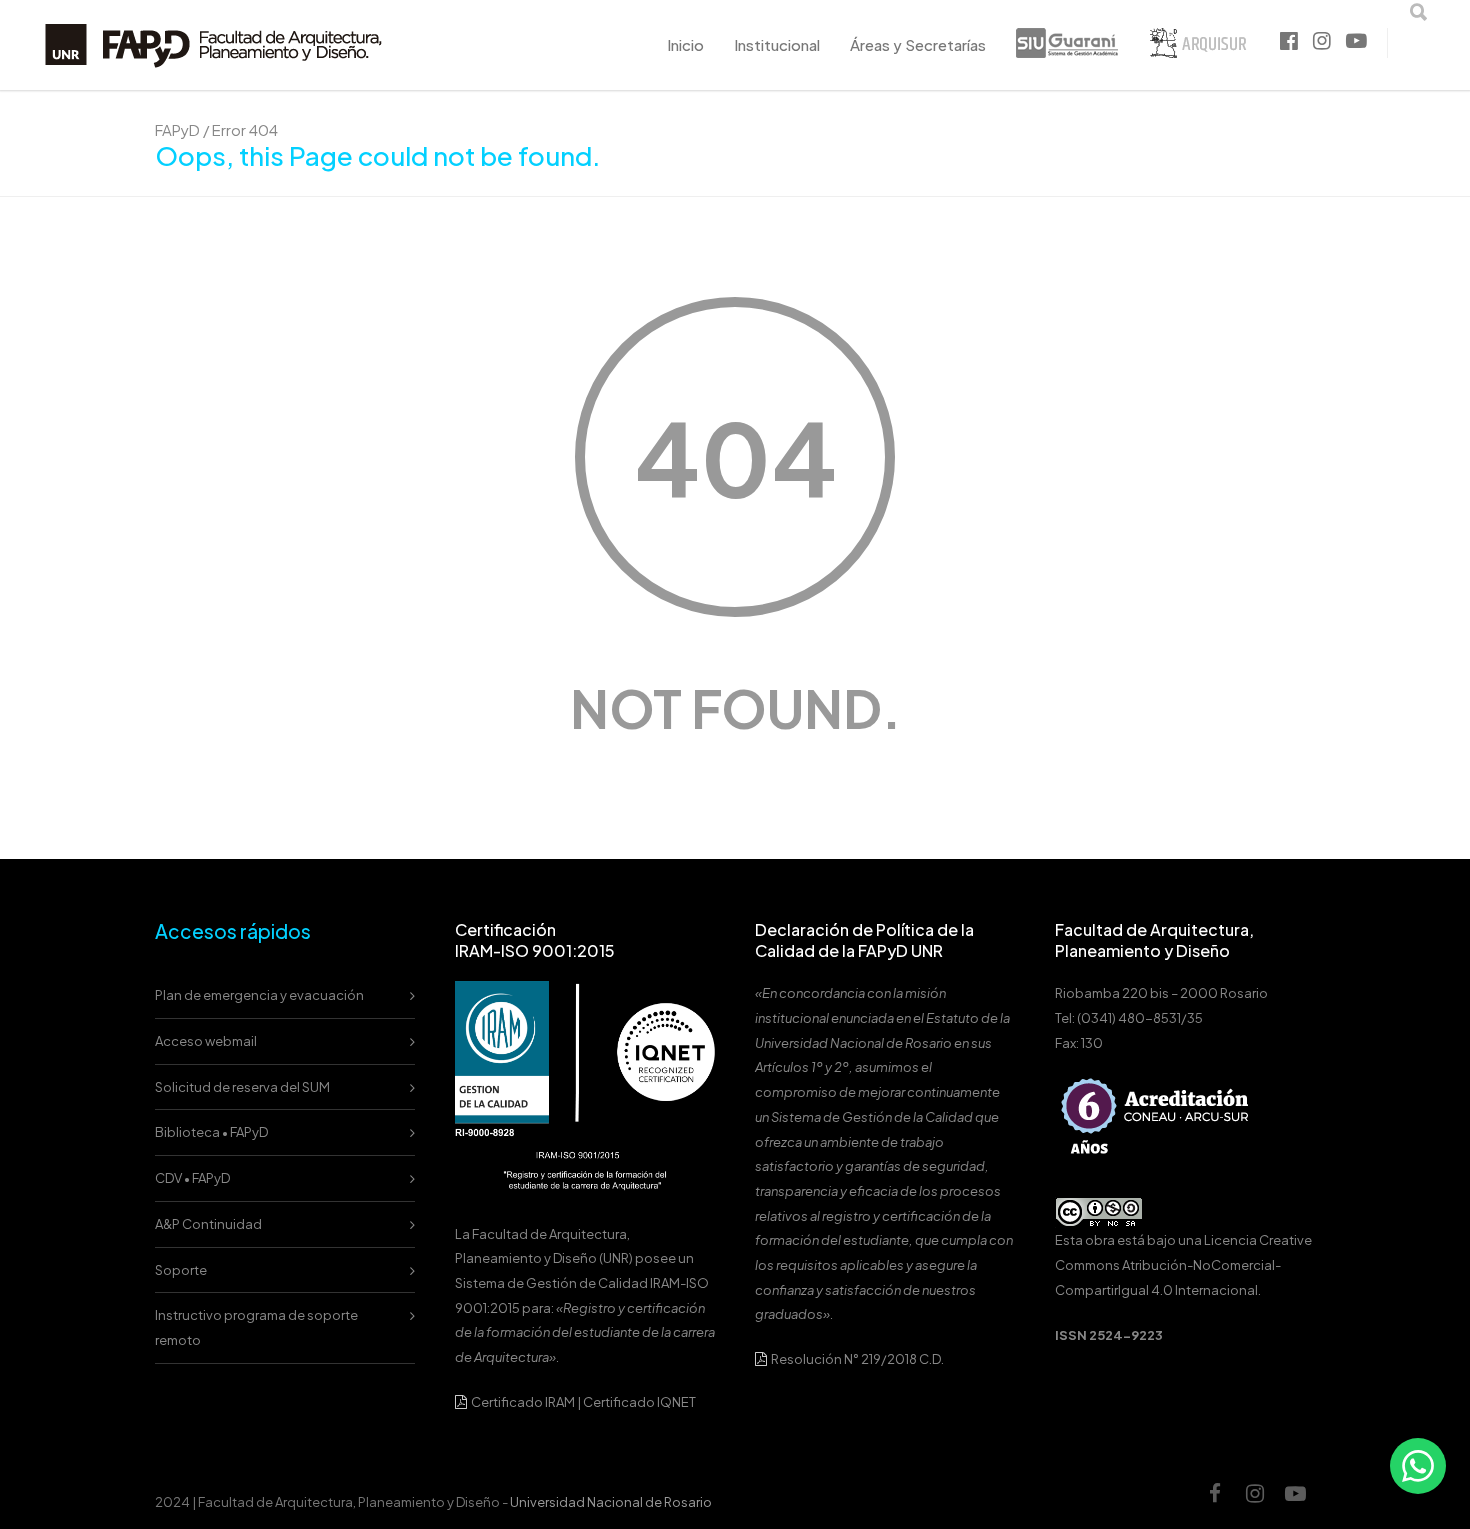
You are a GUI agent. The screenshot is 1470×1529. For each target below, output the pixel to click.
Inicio (685, 44)
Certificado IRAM (523, 1402)
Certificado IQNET (639, 1402)
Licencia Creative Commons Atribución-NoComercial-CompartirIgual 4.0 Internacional (1183, 1264)
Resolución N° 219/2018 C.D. (856, 1359)
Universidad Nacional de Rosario (611, 1502)
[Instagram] (1255, 1503)
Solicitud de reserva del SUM (242, 1087)
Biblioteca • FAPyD (211, 1132)
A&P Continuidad (208, 1224)
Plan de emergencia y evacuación (259, 995)
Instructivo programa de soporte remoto (256, 1327)
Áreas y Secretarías (918, 44)
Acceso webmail (206, 1041)
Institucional (777, 44)
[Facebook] (1215, 1503)
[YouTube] (1295, 1503)
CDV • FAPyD (192, 1178)
